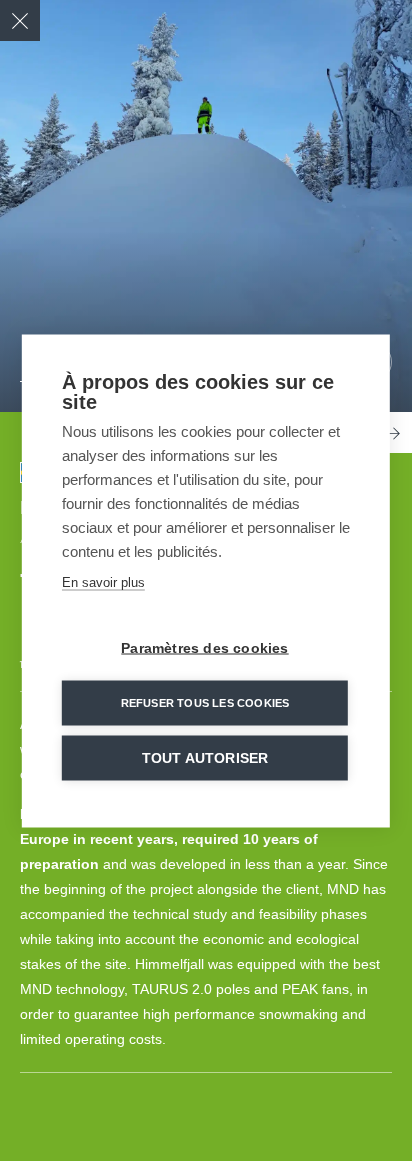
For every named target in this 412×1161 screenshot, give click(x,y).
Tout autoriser (205, 757)
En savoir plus (103, 581)
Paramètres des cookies (204, 647)
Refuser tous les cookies (205, 702)
